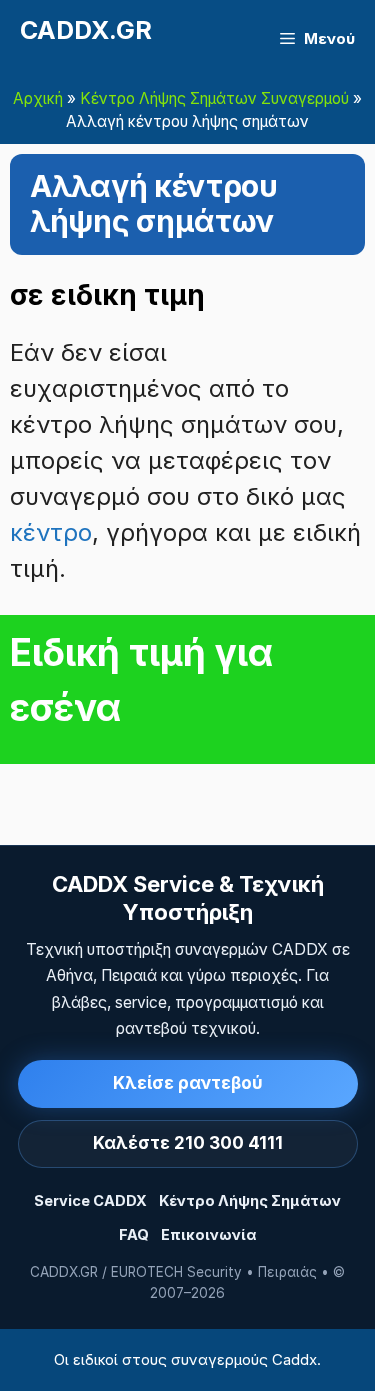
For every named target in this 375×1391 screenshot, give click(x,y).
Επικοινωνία (208, 1234)
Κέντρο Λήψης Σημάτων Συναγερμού (214, 98)
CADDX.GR (86, 30)
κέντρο (51, 532)
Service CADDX (90, 1200)
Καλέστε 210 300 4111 (188, 1143)
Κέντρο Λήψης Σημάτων (250, 1200)
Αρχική (38, 98)
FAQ (134, 1234)
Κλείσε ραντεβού (188, 1083)
